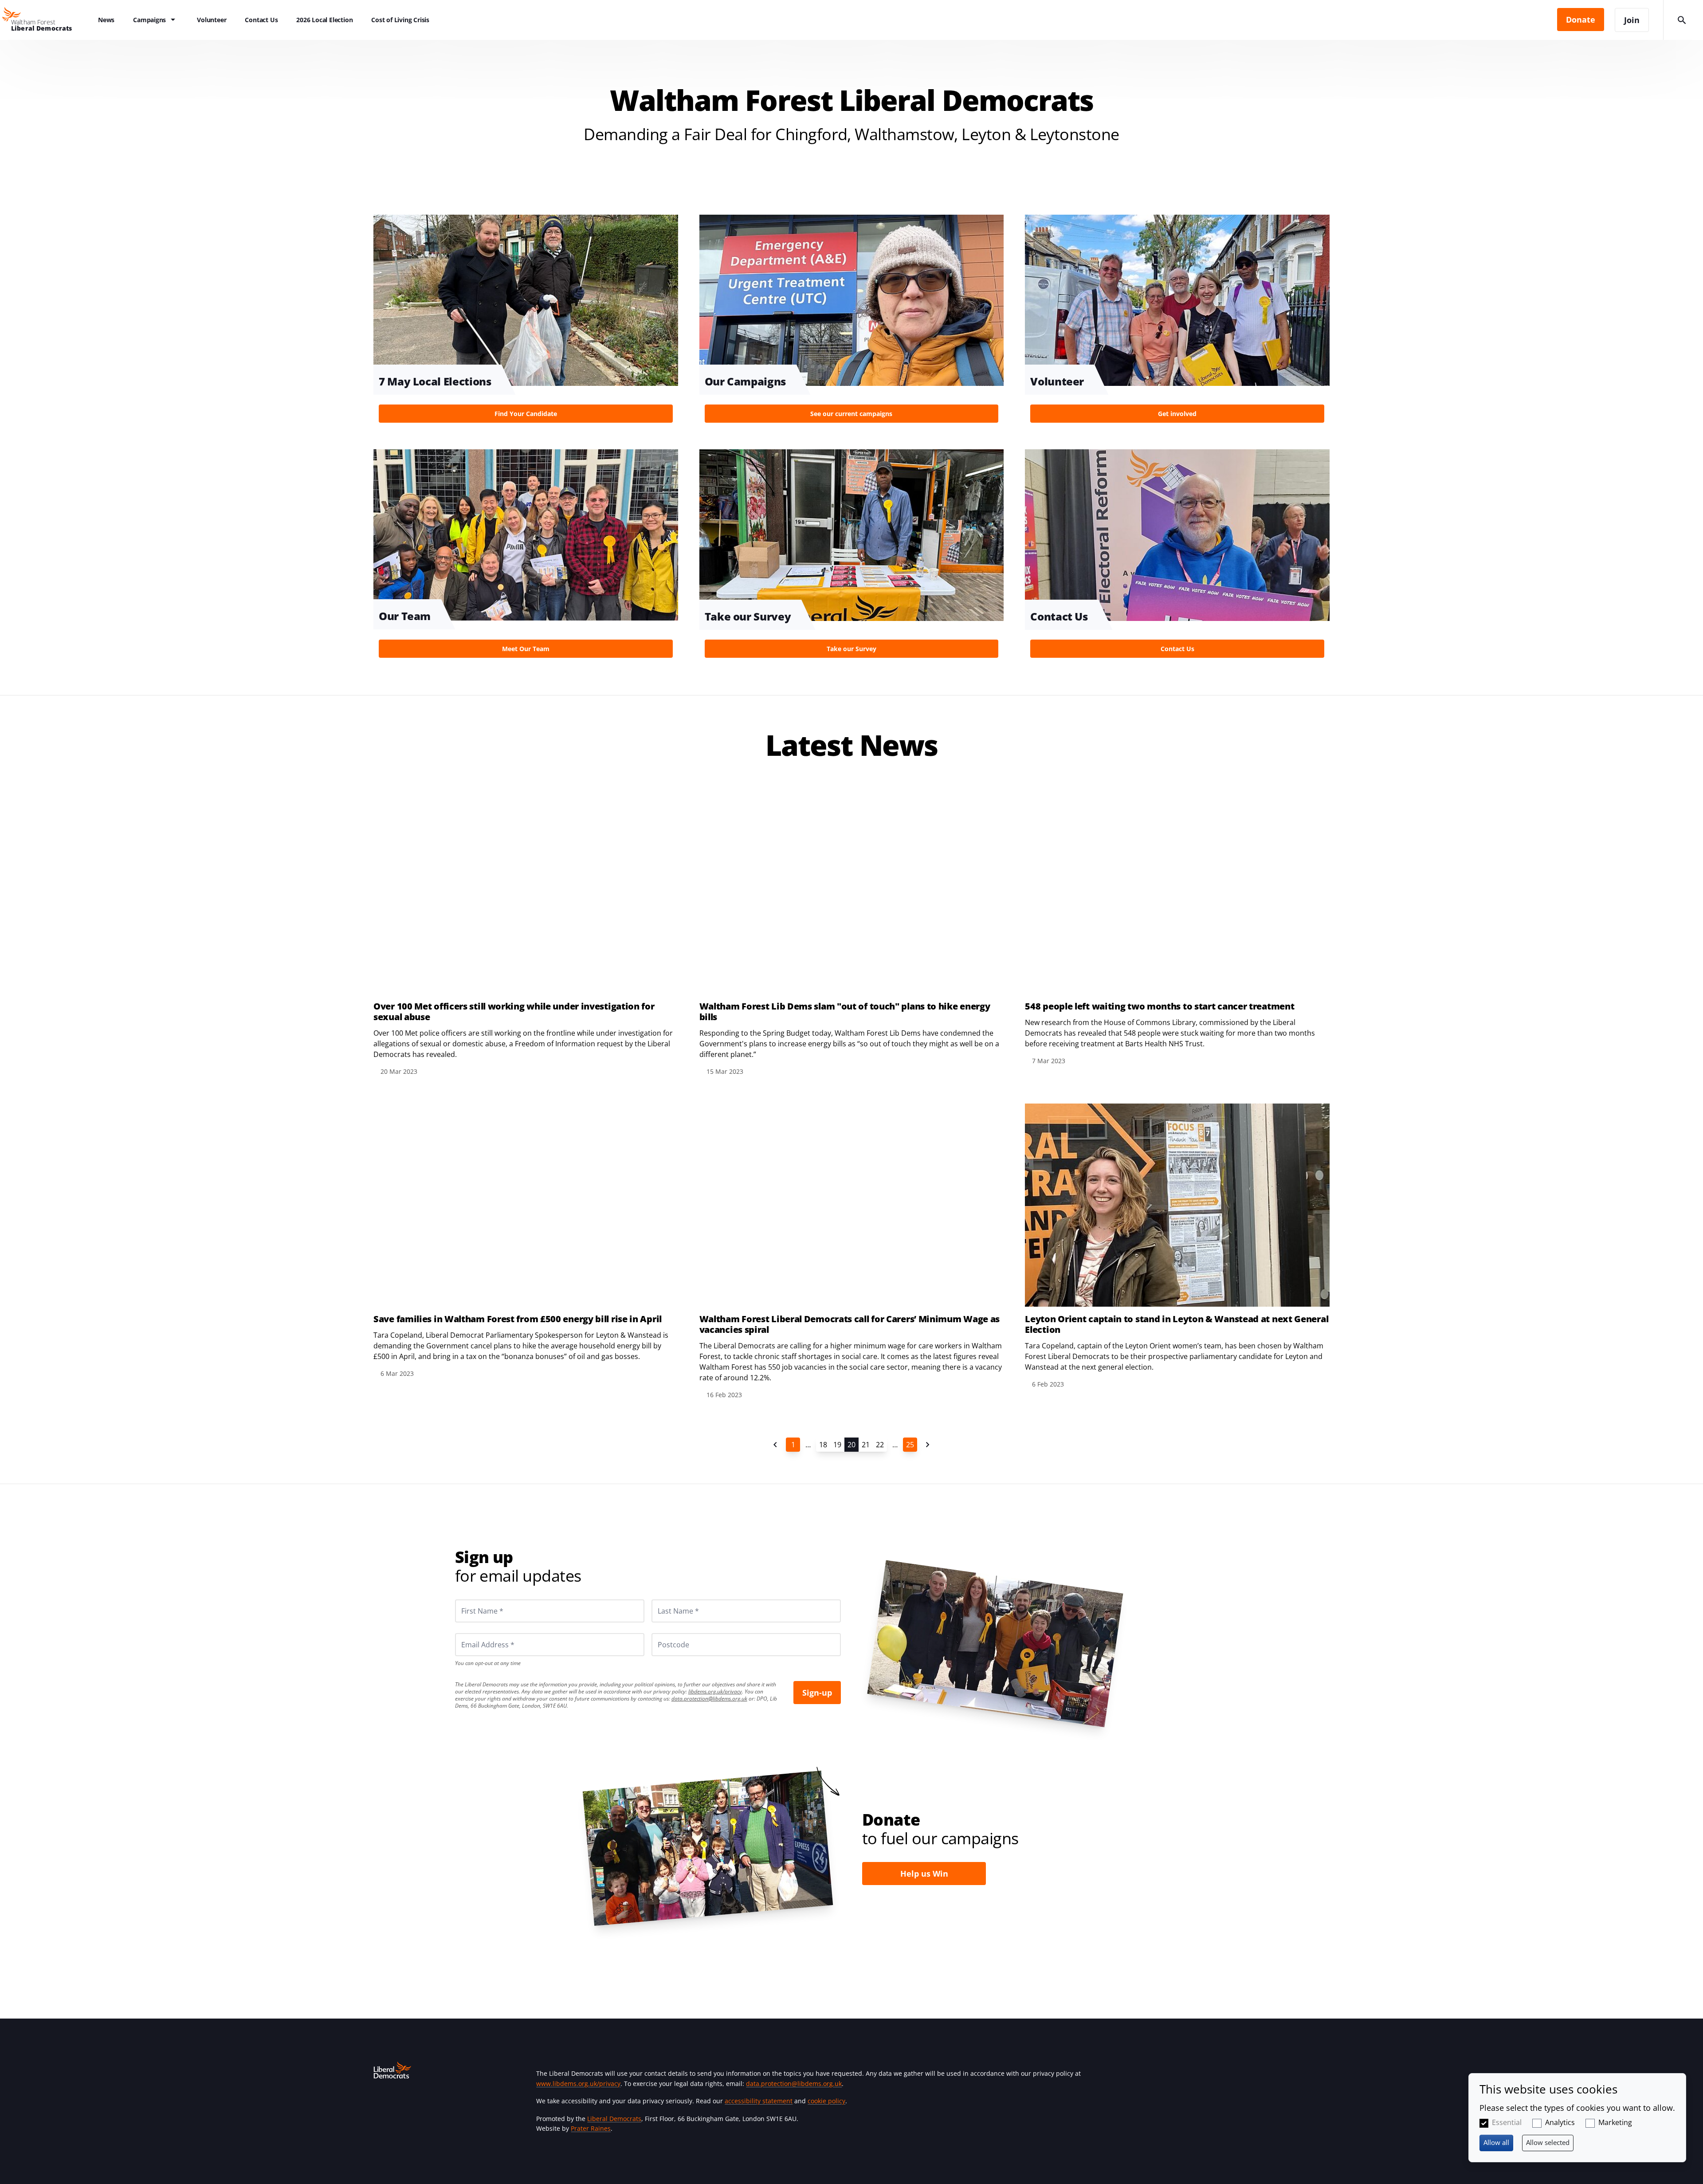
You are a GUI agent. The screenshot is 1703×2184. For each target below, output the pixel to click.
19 (837, 1445)
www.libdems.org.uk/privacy (578, 2084)
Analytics (1560, 2122)
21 (866, 1445)
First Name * (471, 1599)
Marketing (1615, 2122)
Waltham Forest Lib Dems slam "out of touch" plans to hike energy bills (845, 1012)
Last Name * (667, 1599)
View (526, 321)
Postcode (663, 1633)
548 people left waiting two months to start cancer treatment (1160, 1006)
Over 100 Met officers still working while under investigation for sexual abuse (514, 1012)
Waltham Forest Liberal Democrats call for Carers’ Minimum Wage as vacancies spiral (850, 1324)
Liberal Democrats (614, 2119)
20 (851, 1445)
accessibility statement (759, 2101)
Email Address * (476, 1633)
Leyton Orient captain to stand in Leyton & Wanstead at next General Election (1177, 1324)
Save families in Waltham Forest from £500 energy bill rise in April (518, 1319)
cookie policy (826, 2101)
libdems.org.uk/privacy (715, 1691)
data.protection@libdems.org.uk (709, 1699)
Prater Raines (591, 2128)
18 (823, 1445)
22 (880, 1445)
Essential (1507, 2122)
